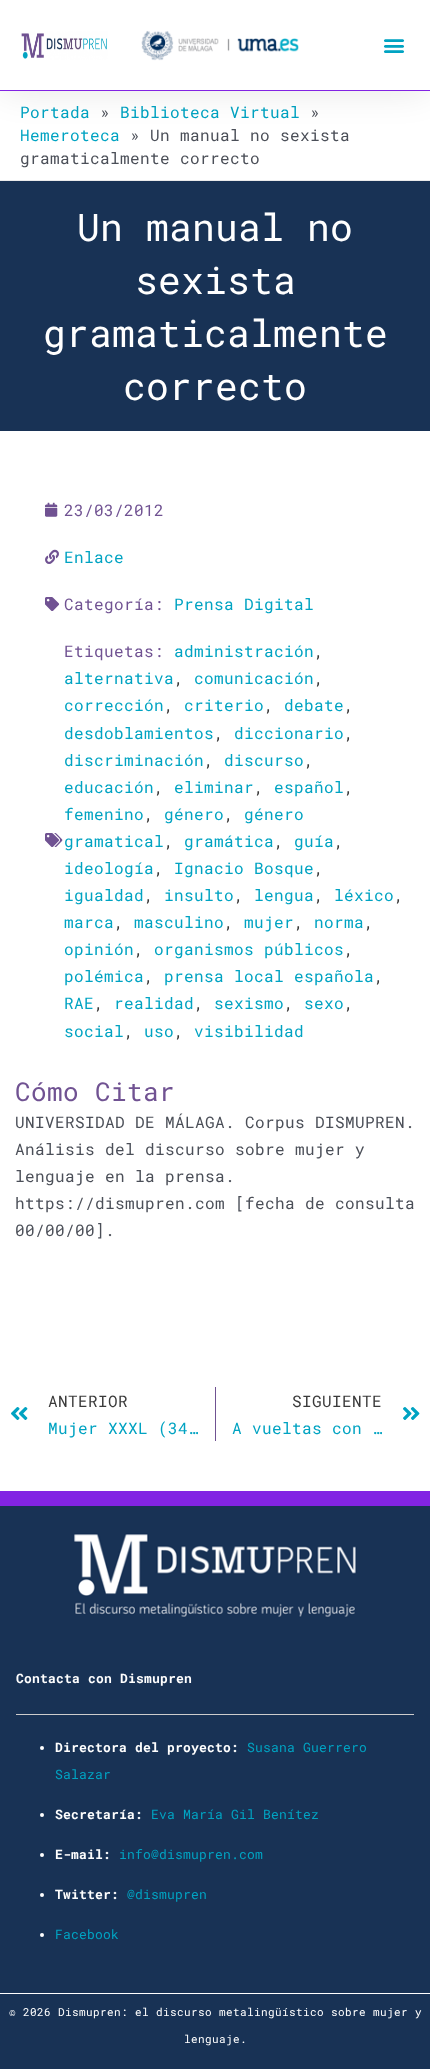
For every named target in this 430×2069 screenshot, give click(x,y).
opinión (99, 948)
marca (89, 921)
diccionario (289, 732)
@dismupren (167, 1894)
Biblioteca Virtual (210, 111)
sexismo (249, 1002)
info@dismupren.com (191, 1854)
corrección (114, 704)
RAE (79, 1002)
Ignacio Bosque (244, 867)
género (194, 813)
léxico (364, 894)
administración (244, 650)
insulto (199, 894)
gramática (229, 840)
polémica (104, 975)
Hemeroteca (70, 134)
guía (314, 840)
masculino (179, 921)
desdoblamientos (139, 732)
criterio (224, 704)
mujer (269, 921)
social (94, 1030)
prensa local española (269, 975)
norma (339, 921)
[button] (393, 45)
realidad (154, 1002)
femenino (104, 813)
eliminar (214, 786)
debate (314, 704)
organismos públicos (249, 948)
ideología (109, 867)
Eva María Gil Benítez (235, 1814)
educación (109, 786)
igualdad (104, 894)
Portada (55, 111)
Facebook (87, 1934)
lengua (284, 894)
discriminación (134, 759)
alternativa (119, 677)
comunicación (254, 677)
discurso (264, 759)
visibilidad (249, 1030)
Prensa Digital (244, 603)
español (309, 786)
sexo (324, 1002)
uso (159, 1030)
